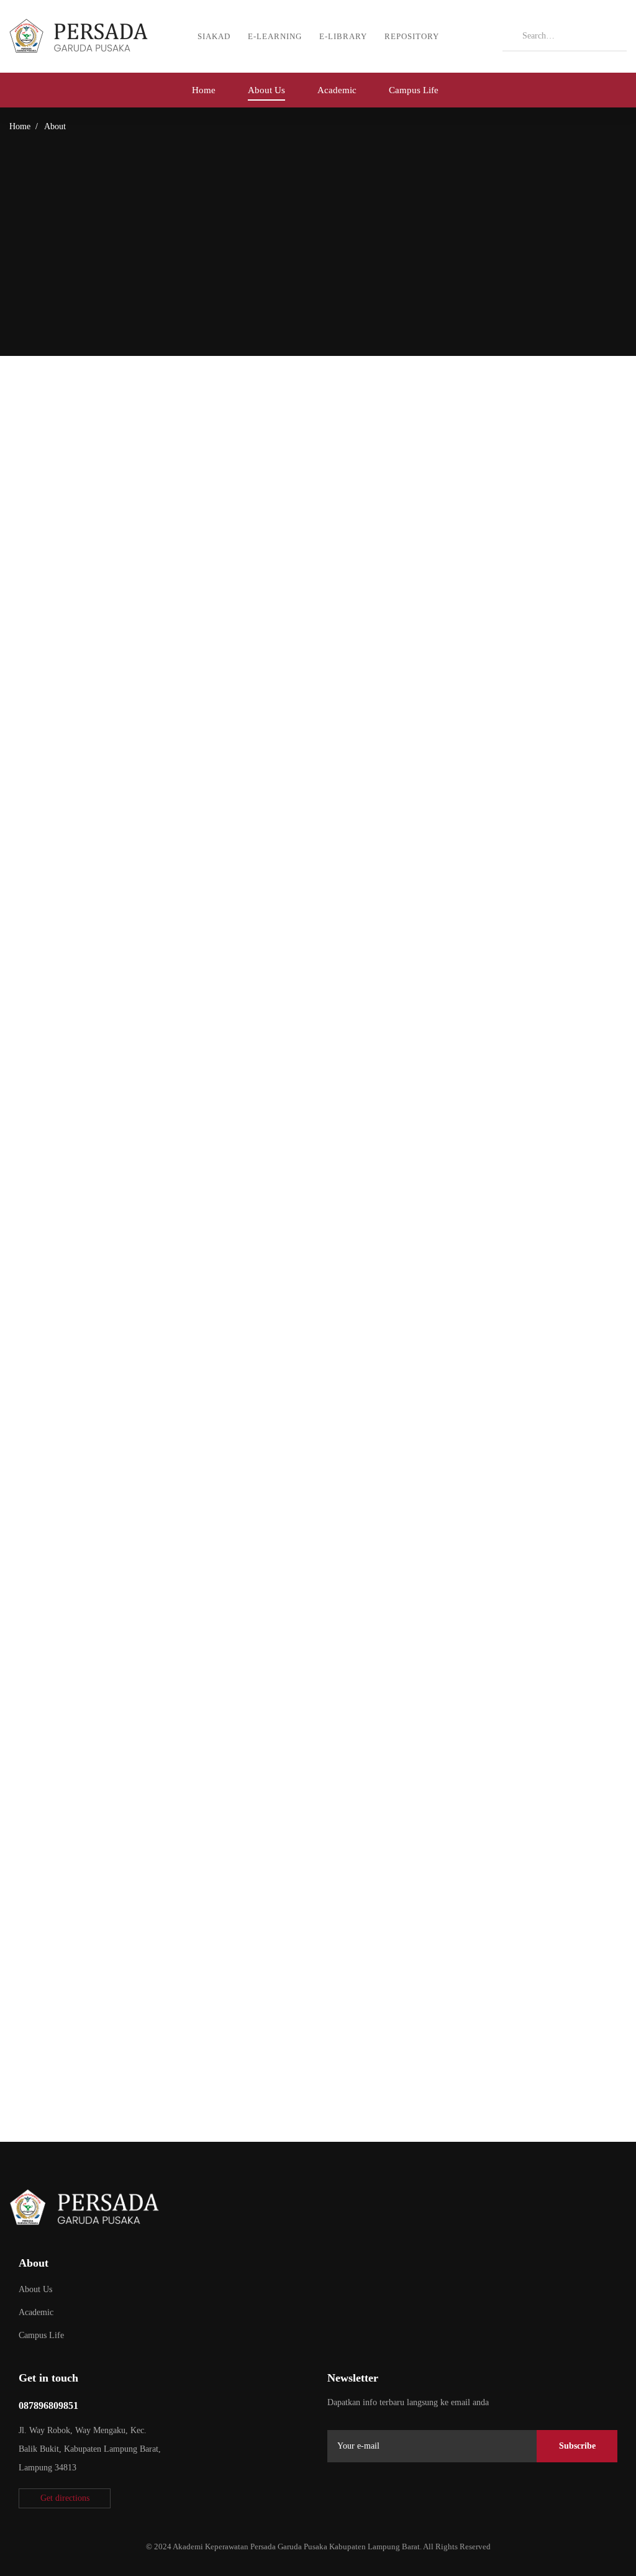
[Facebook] (361, 2496)
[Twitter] (332, 2496)
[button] (65, 2498)
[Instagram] (391, 2496)
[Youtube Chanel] (420, 2496)
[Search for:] (565, 35)
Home (20, 126)
